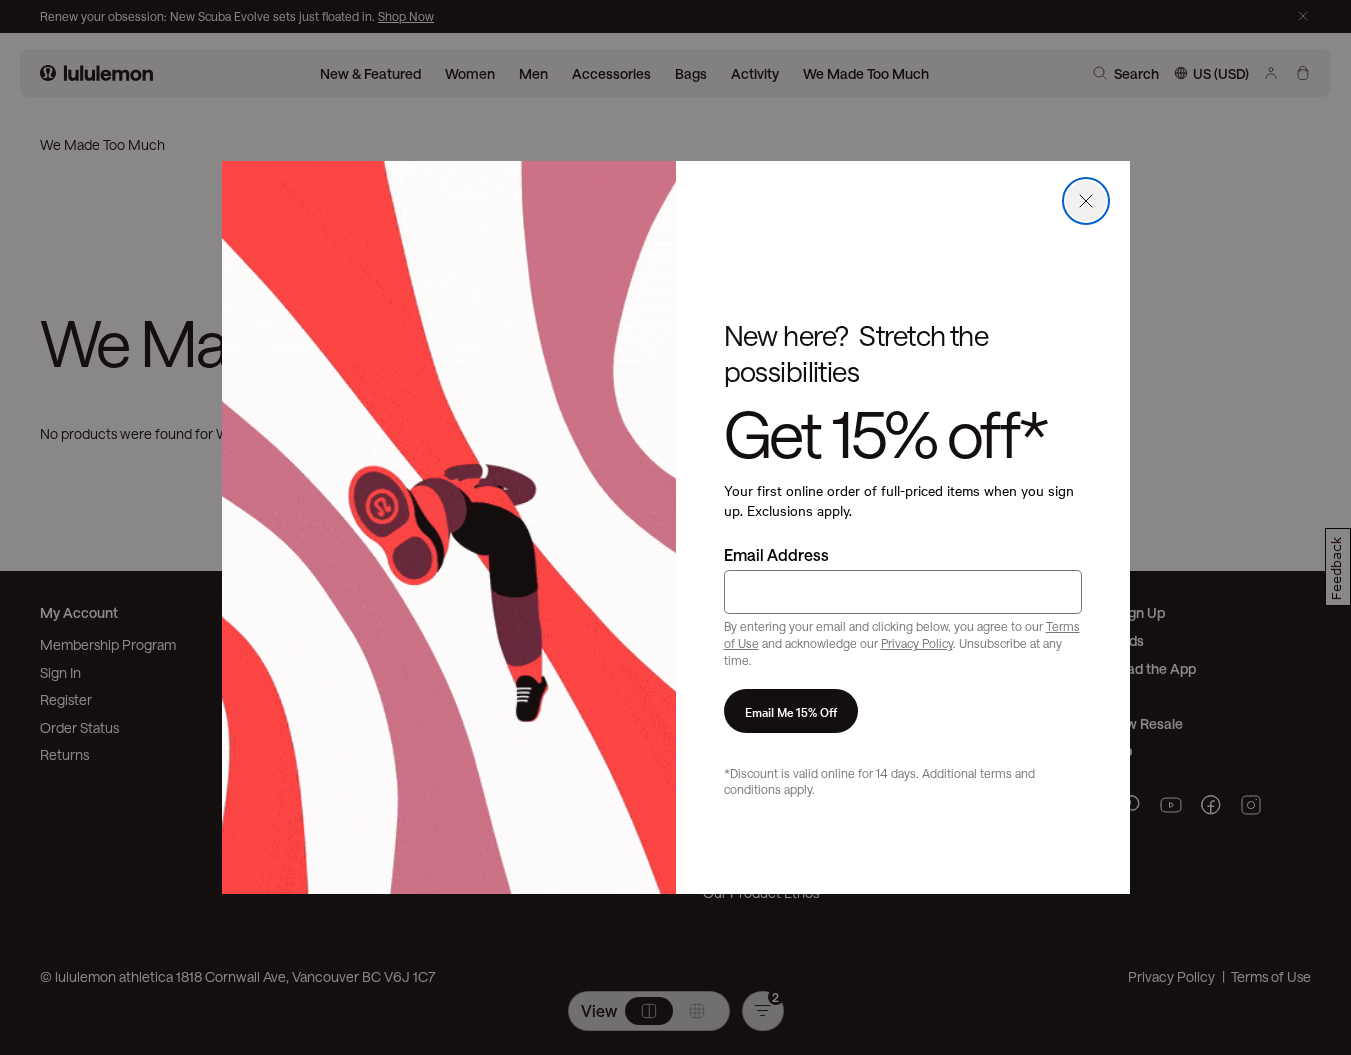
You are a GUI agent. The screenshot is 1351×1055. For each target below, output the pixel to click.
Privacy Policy (917, 643)
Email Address (776, 554)
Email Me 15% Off (791, 711)
